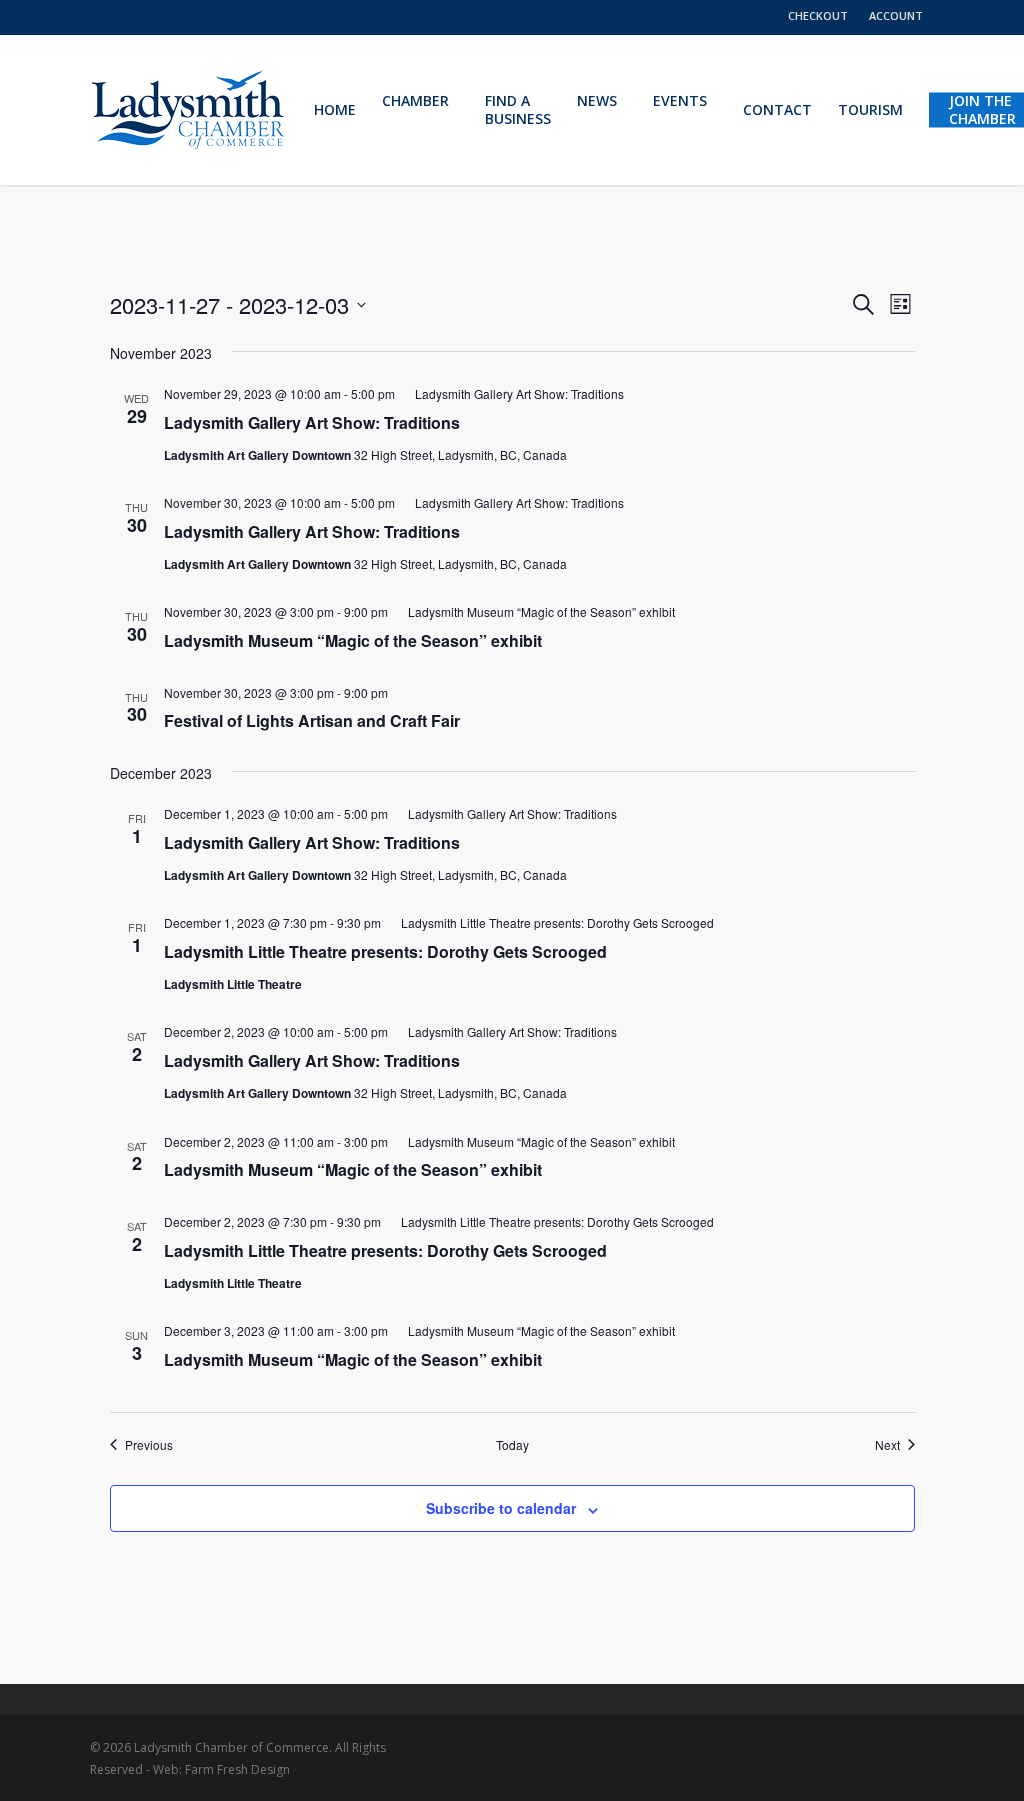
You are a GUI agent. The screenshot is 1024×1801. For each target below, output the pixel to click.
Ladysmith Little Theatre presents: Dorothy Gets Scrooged (385, 951)
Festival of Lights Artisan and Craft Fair (312, 720)
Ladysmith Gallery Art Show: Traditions (312, 422)
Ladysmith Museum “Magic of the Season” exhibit (353, 640)
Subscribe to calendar (501, 1508)
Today (512, 1445)
